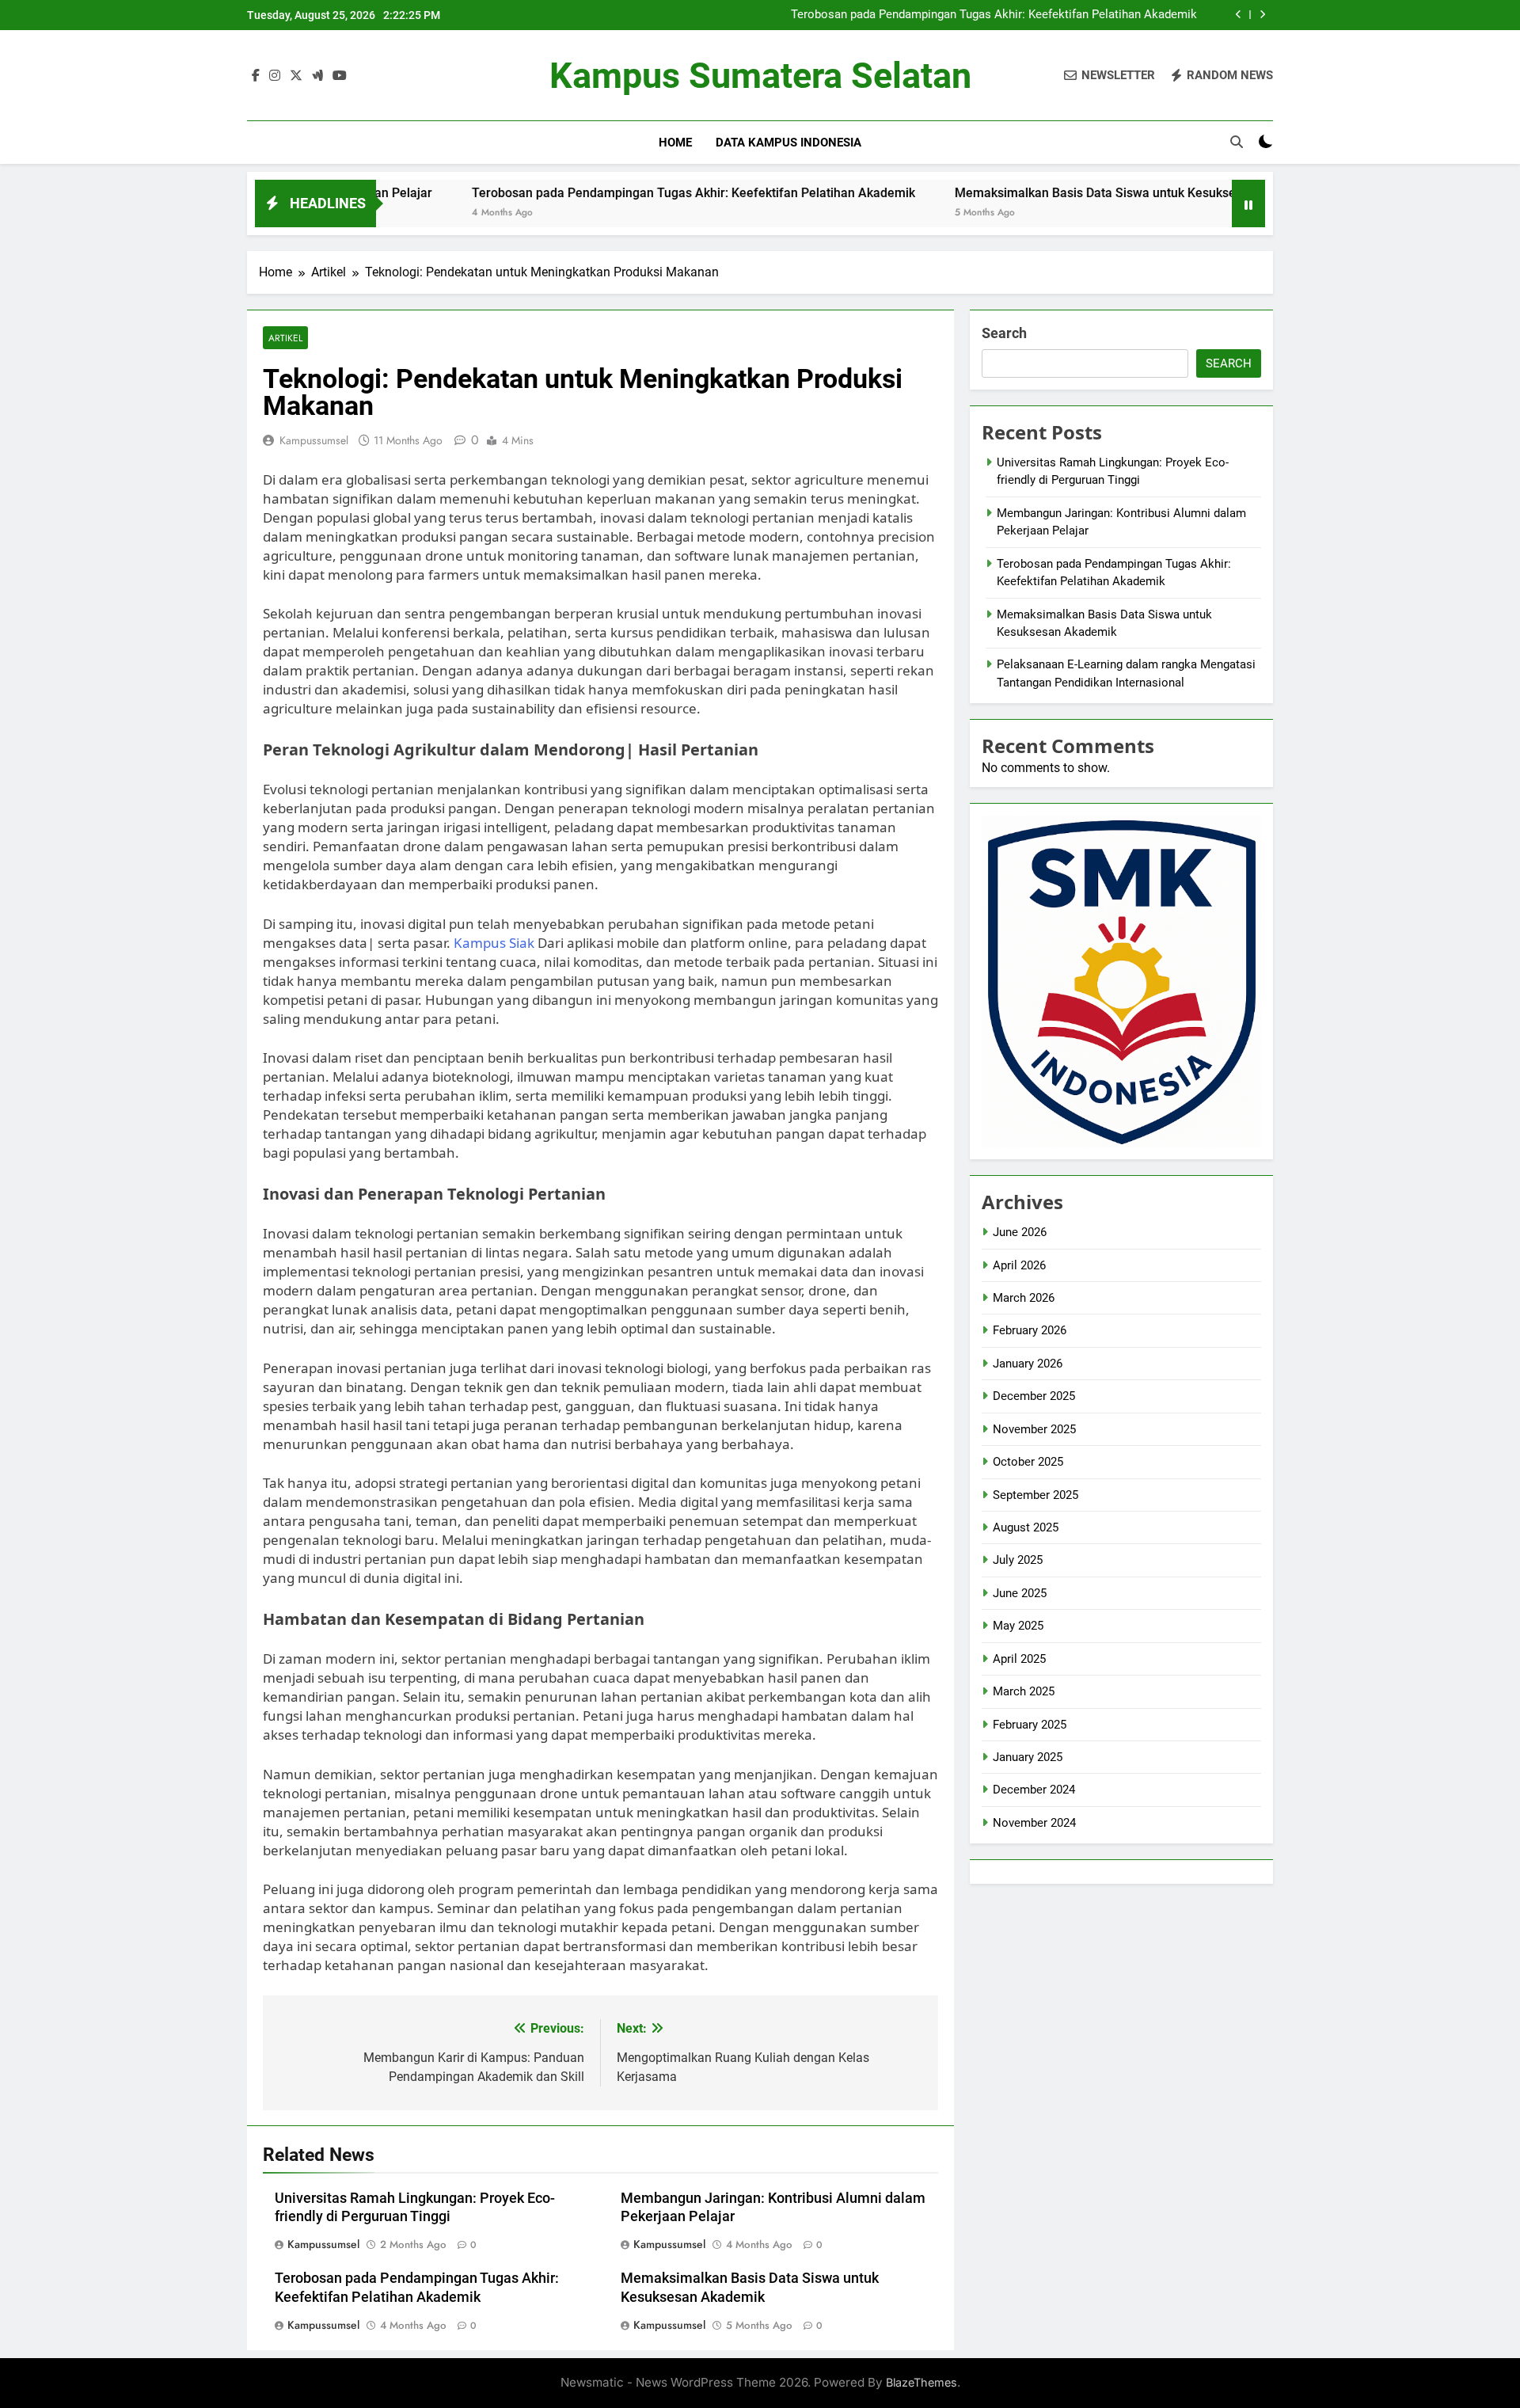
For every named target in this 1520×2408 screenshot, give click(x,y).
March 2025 (1024, 1691)
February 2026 (1030, 1330)
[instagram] (275, 76)
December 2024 (1034, 1790)
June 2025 (1020, 1593)
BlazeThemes (921, 2382)
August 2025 (1026, 1527)
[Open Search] (1237, 142)
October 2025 (1028, 1462)
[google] (317, 76)
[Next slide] (1262, 15)
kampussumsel (314, 440)
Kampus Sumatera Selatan (760, 76)
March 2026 (1024, 1298)
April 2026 (1019, 1265)
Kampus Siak (494, 943)
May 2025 (1018, 1626)
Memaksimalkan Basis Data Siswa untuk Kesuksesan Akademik (1045, 193)
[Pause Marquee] (1248, 204)
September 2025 (1035, 1495)
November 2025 (1034, 1429)
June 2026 (1020, 1232)
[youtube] (340, 76)
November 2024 (1034, 1823)
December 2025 (1034, 1396)
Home (675, 143)
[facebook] (256, 76)
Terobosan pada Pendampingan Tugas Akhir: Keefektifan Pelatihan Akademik (994, 15)
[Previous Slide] (1239, 15)
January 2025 (1028, 1757)
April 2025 (1019, 1659)
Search (1004, 333)
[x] (296, 76)
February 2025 (1030, 1725)
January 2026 (1028, 1364)
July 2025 (1018, 1560)
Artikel (285, 338)
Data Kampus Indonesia (788, 143)
